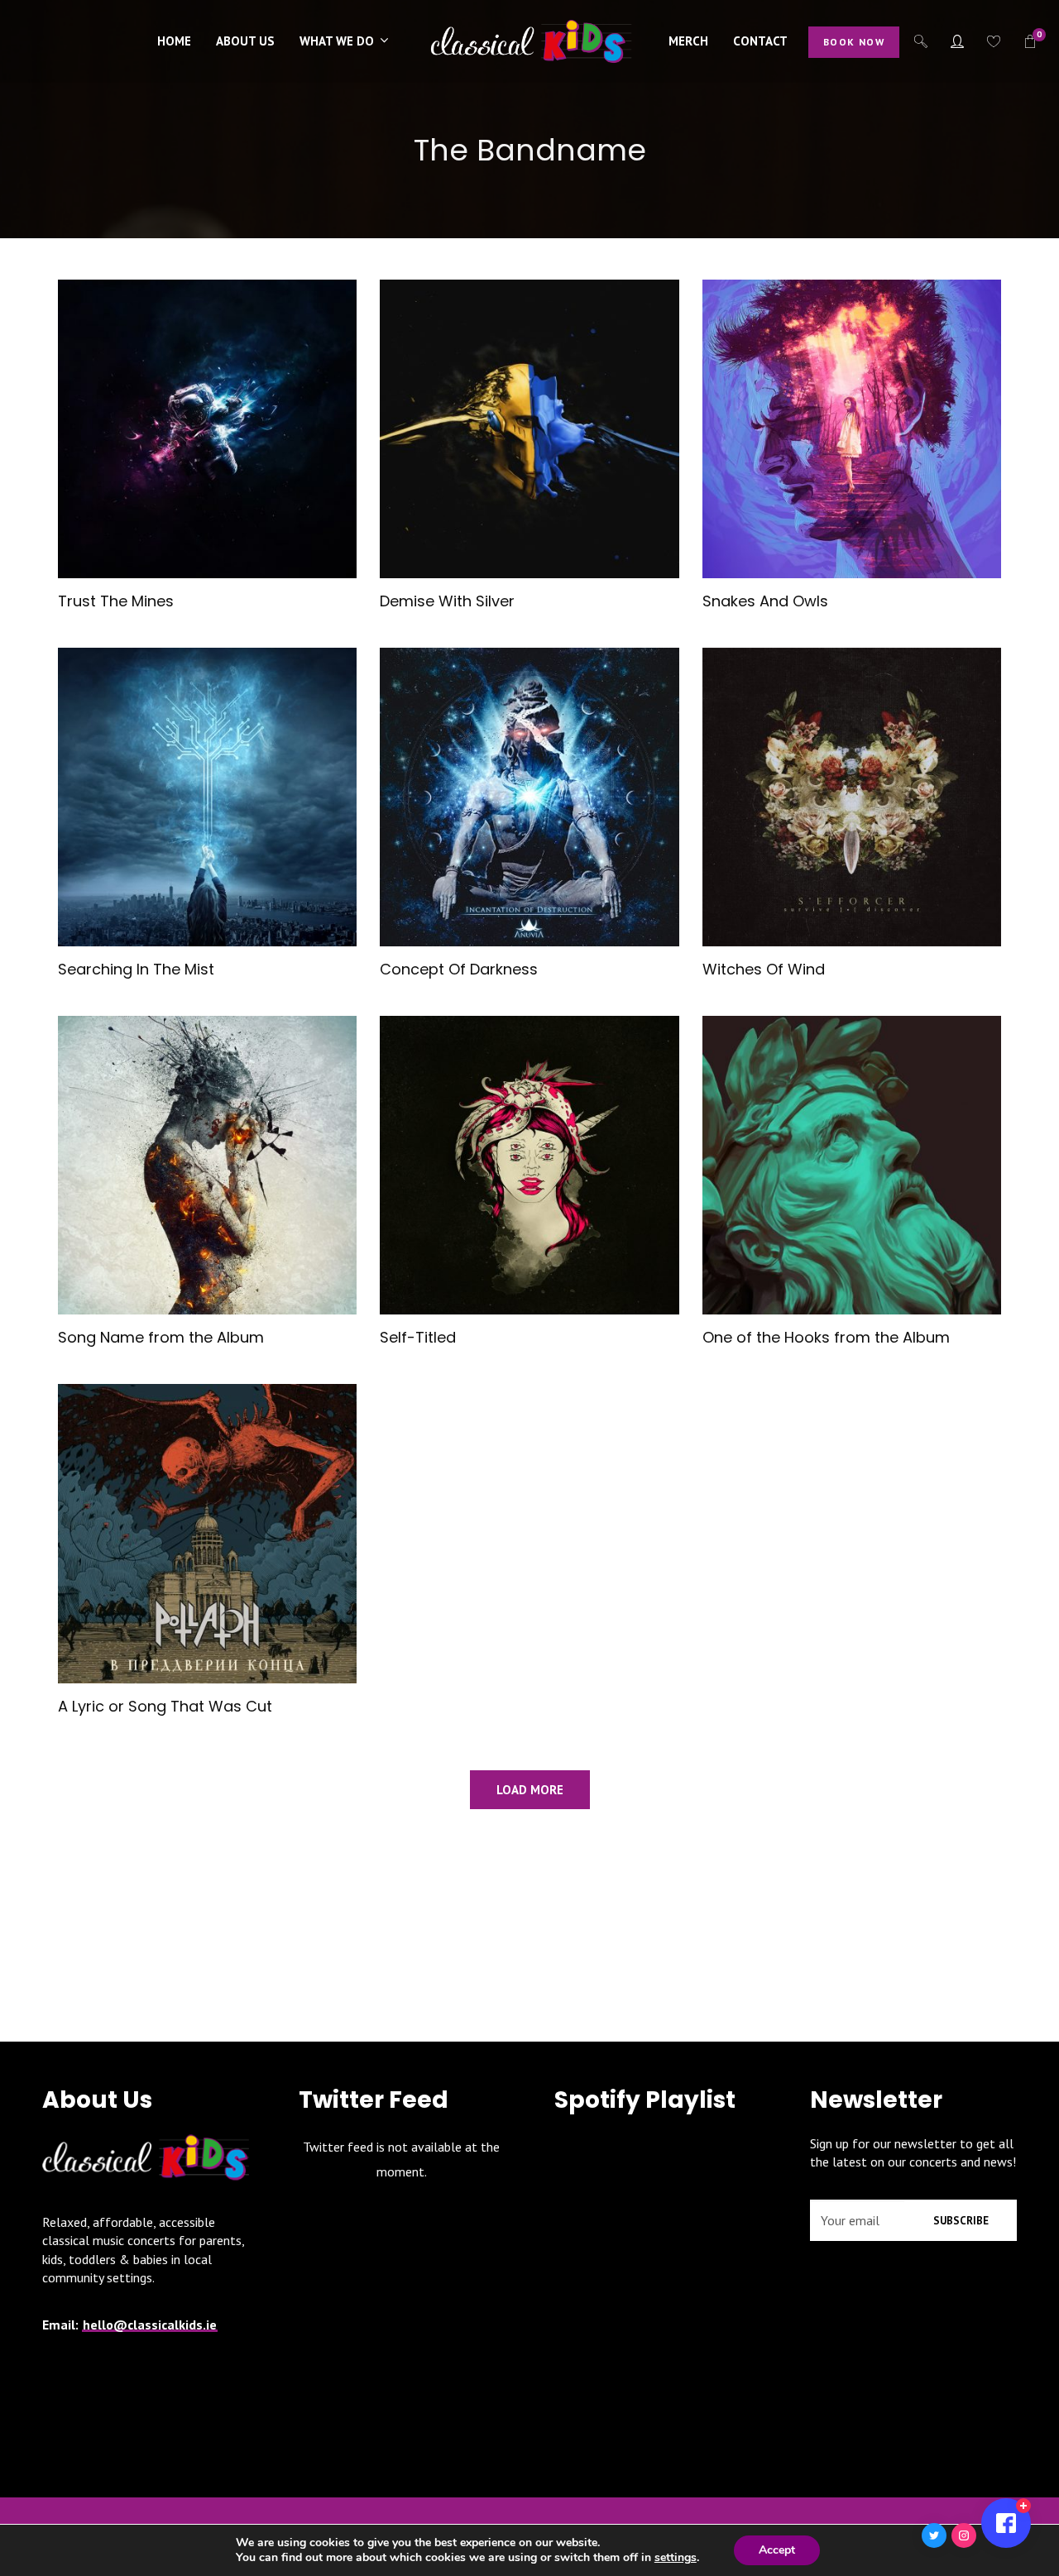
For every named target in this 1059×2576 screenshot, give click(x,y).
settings (676, 2558)
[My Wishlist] (994, 41)
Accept (777, 2550)
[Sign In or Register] (957, 41)
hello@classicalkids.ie (150, 2325)
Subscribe (961, 2221)
